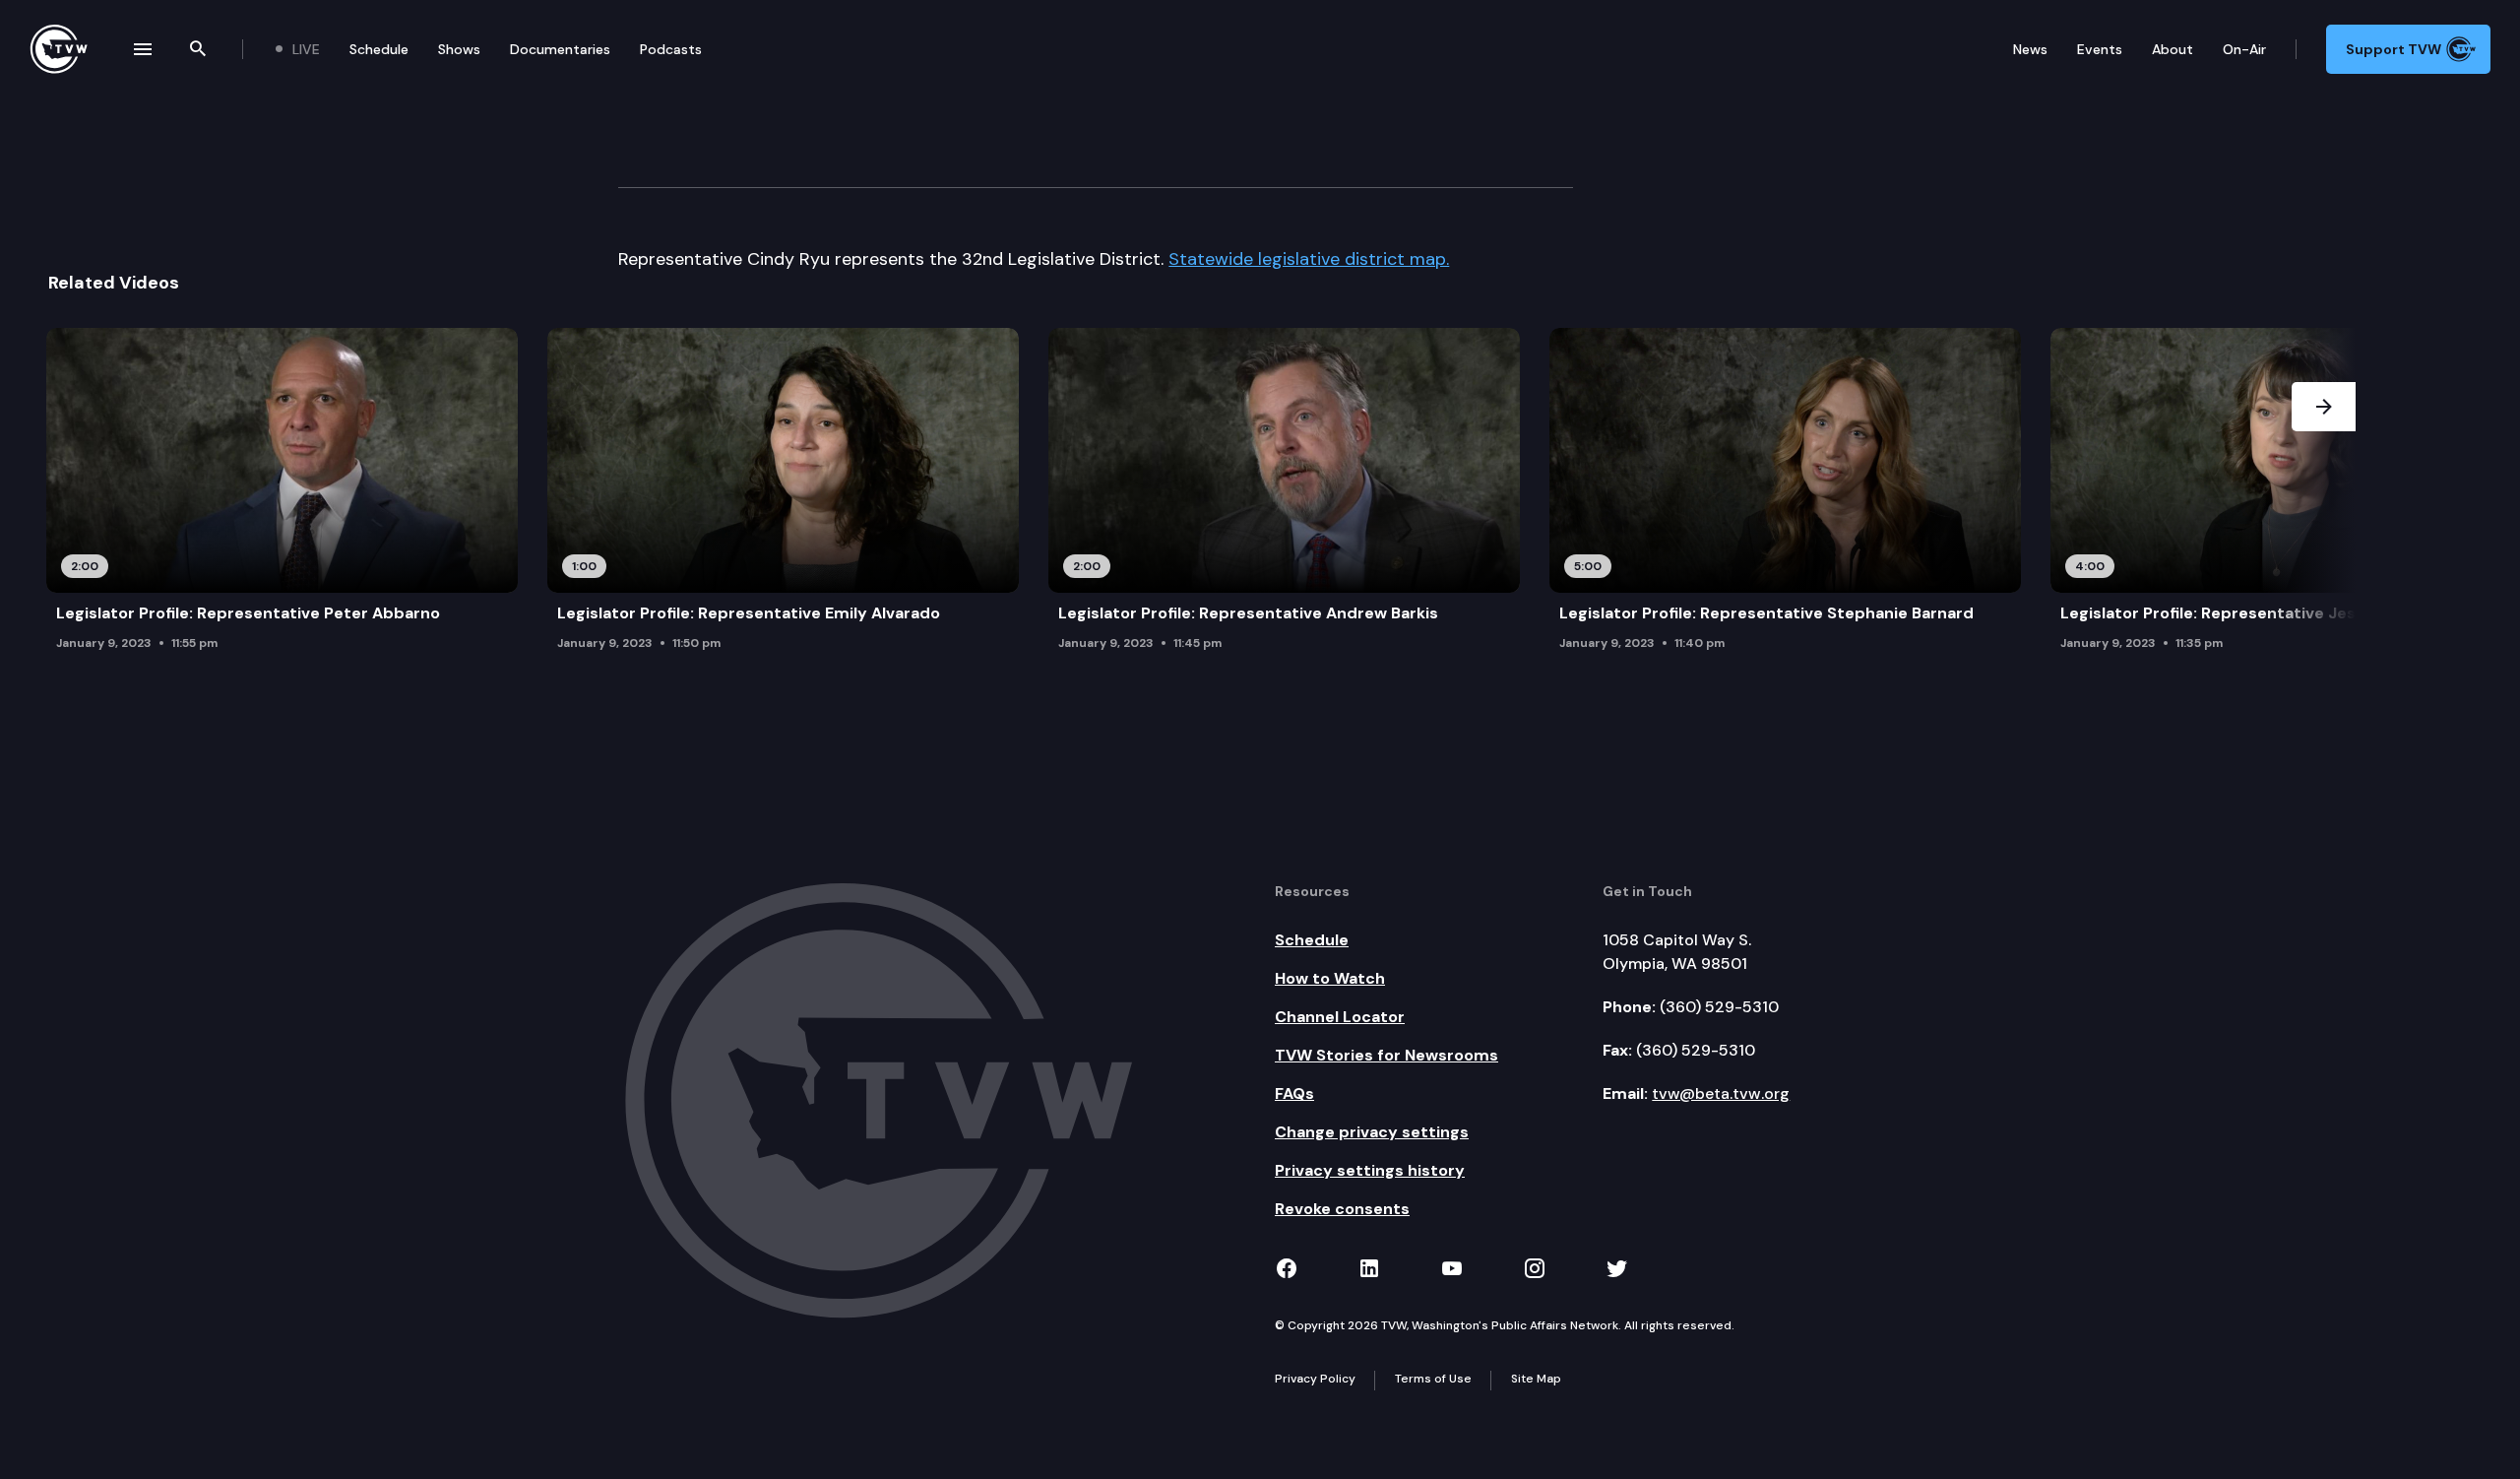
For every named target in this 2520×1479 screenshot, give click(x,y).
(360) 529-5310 (1719, 1007)
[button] (2324, 495)
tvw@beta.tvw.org (1721, 1093)
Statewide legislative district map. (1309, 259)
